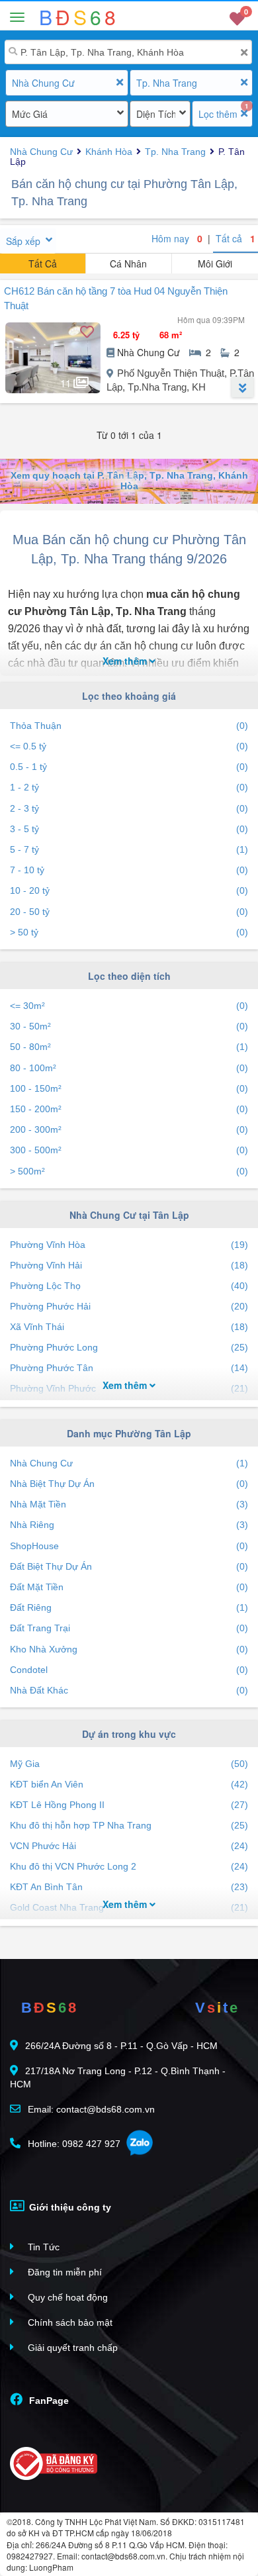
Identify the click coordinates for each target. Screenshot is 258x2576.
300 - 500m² (129, 1150)
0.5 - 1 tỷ (129, 767)
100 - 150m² (129, 1088)
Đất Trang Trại (129, 1628)
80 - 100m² (129, 1068)
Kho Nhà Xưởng (129, 1649)
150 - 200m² (129, 1109)
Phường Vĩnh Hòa (129, 1245)
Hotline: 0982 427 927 (73, 2144)
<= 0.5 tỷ (129, 746)
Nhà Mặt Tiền (129, 1504)
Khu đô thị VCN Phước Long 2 (129, 1866)
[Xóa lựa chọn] (119, 82)
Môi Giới (215, 263)
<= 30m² (129, 1006)
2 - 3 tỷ (129, 808)
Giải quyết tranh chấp (71, 2348)
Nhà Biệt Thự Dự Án (129, 1484)
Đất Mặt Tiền (129, 1587)
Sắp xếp (23, 241)
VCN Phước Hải (129, 1846)
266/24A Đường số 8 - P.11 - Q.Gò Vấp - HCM (121, 2046)
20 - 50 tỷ (129, 912)
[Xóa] (244, 53)
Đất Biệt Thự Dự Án (129, 1566)
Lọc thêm (218, 114)
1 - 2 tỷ (129, 787)
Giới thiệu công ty (69, 2207)
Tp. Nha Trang (167, 83)
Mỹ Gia (129, 1764)
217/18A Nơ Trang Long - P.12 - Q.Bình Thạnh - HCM (118, 2077)
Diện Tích (156, 114)
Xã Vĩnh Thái (129, 1327)
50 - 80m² (129, 1047)
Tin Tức (42, 2247)
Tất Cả (43, 263)
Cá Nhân (128, 263)
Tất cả (236, 238)
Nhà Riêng (129, 1525)
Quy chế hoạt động (66, 2297)
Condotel (129, 1670)
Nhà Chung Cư (43, 83)
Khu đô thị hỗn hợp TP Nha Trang (129, 1825)
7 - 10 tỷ (129, 870)
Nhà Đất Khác (129, 1690)
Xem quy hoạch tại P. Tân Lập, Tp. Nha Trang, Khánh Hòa (129, 480)
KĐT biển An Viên (129, 1784)
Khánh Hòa (109, 152)
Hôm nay (177, 238)
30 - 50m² (129, 1026)
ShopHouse (129, 1546)
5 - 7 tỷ (129, 849)
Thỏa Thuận (129, 726)
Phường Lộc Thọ (129, 1286)
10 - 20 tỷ (129, 890)
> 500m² (129, 1171)
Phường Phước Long (129, 1347)
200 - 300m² (129, 1129)
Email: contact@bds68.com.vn (90, 2109)
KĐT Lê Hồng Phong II (129, 1805)
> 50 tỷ (129, 932)
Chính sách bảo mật (69, 2322)
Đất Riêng (129, 1607)
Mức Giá (30, 114)
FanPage (48, 2401)
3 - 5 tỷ (129, 829)
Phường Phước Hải (129, 1306)
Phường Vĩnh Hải (129, 1265)
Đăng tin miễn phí (64, 2272)
